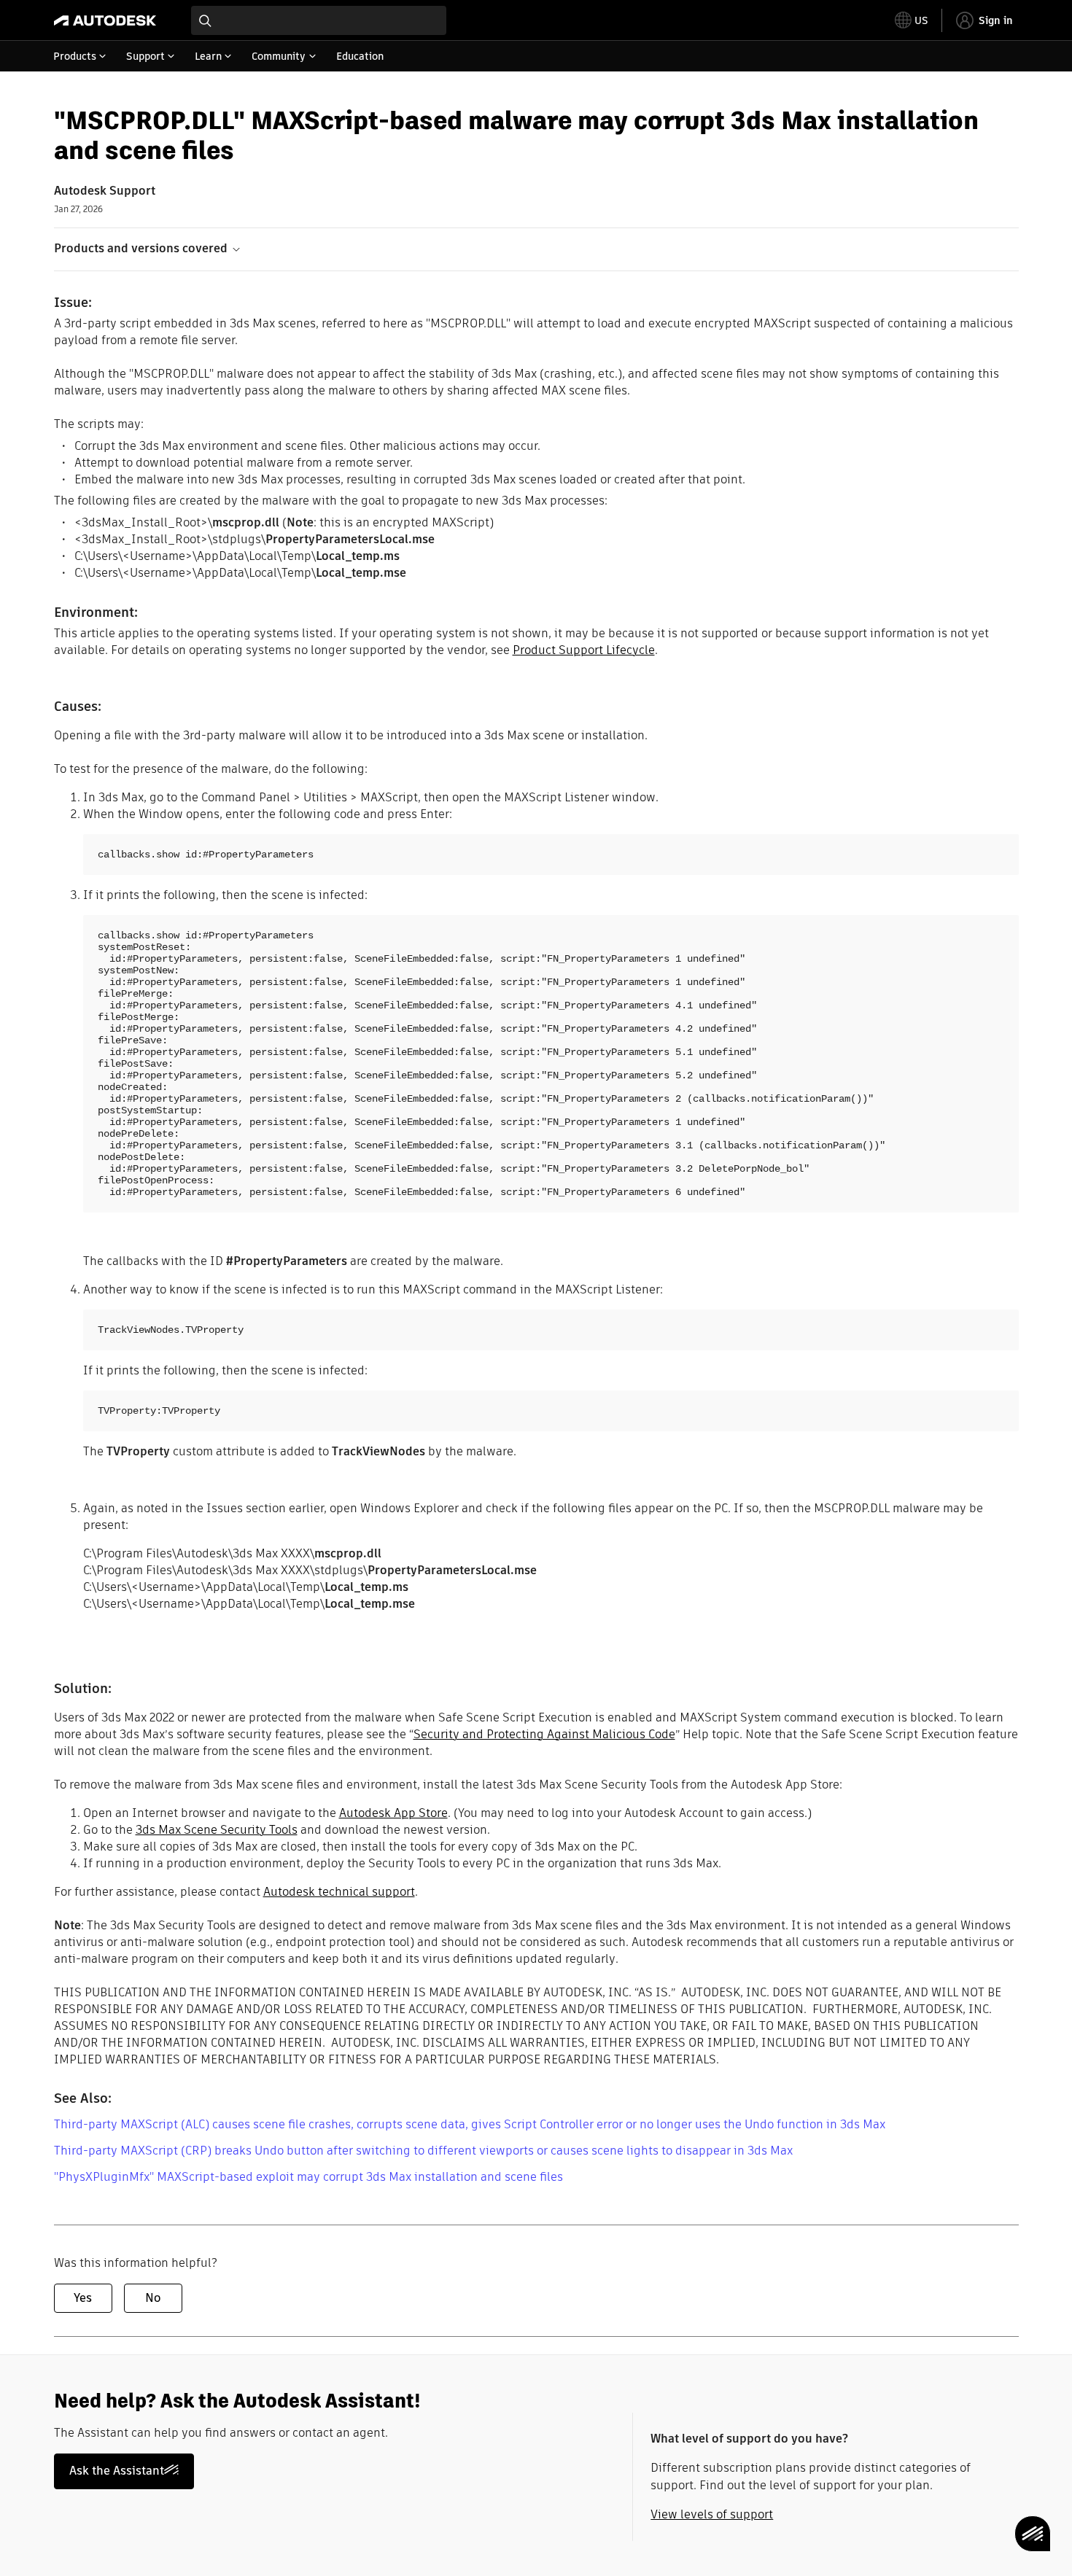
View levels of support (712, 2514)
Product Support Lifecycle (584, 650)
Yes (83, 2298)
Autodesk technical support (339, 1892)
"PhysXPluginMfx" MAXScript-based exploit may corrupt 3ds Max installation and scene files (308, 2177)
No (153, 2298)
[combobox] (319, 20)
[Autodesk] (105, 20)
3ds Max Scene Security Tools (217, 1830)
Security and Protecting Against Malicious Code (544, 1734)
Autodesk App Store (393, 1813)
